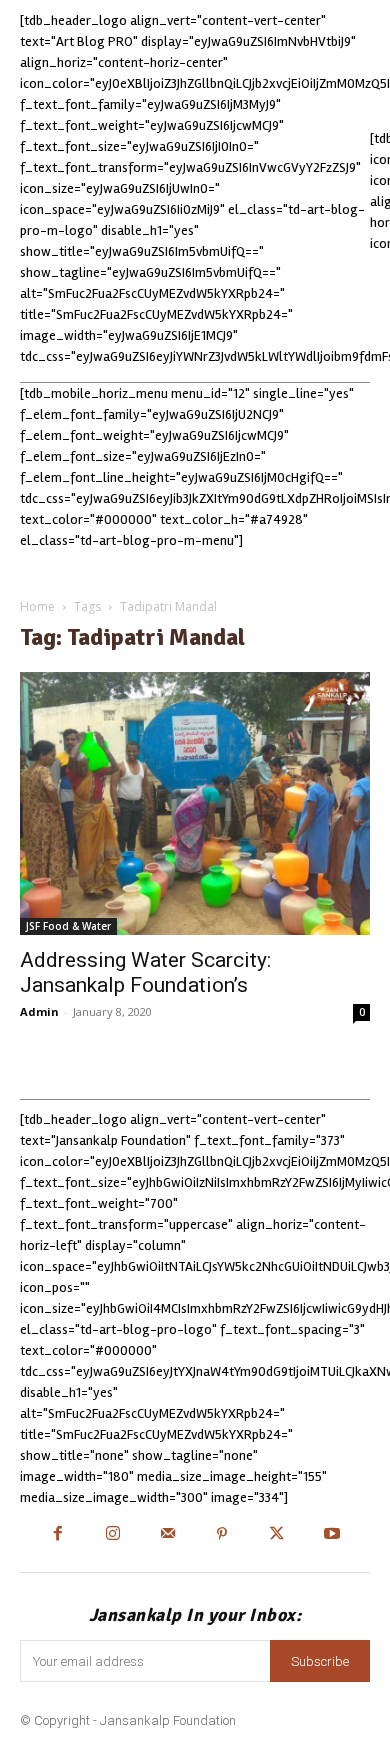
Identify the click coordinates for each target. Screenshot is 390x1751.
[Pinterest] (222, 1535)
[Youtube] (332, 1535)
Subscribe (320, 1661)
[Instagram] (112, 1535)
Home (37, 606)
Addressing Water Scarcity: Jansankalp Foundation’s (145, 972)
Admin (39, 1011)
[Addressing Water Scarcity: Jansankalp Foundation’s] (195, 803)
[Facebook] (58, 1535)
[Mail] (167, 1535)
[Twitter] (277, 1535)
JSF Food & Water (68, 926)
